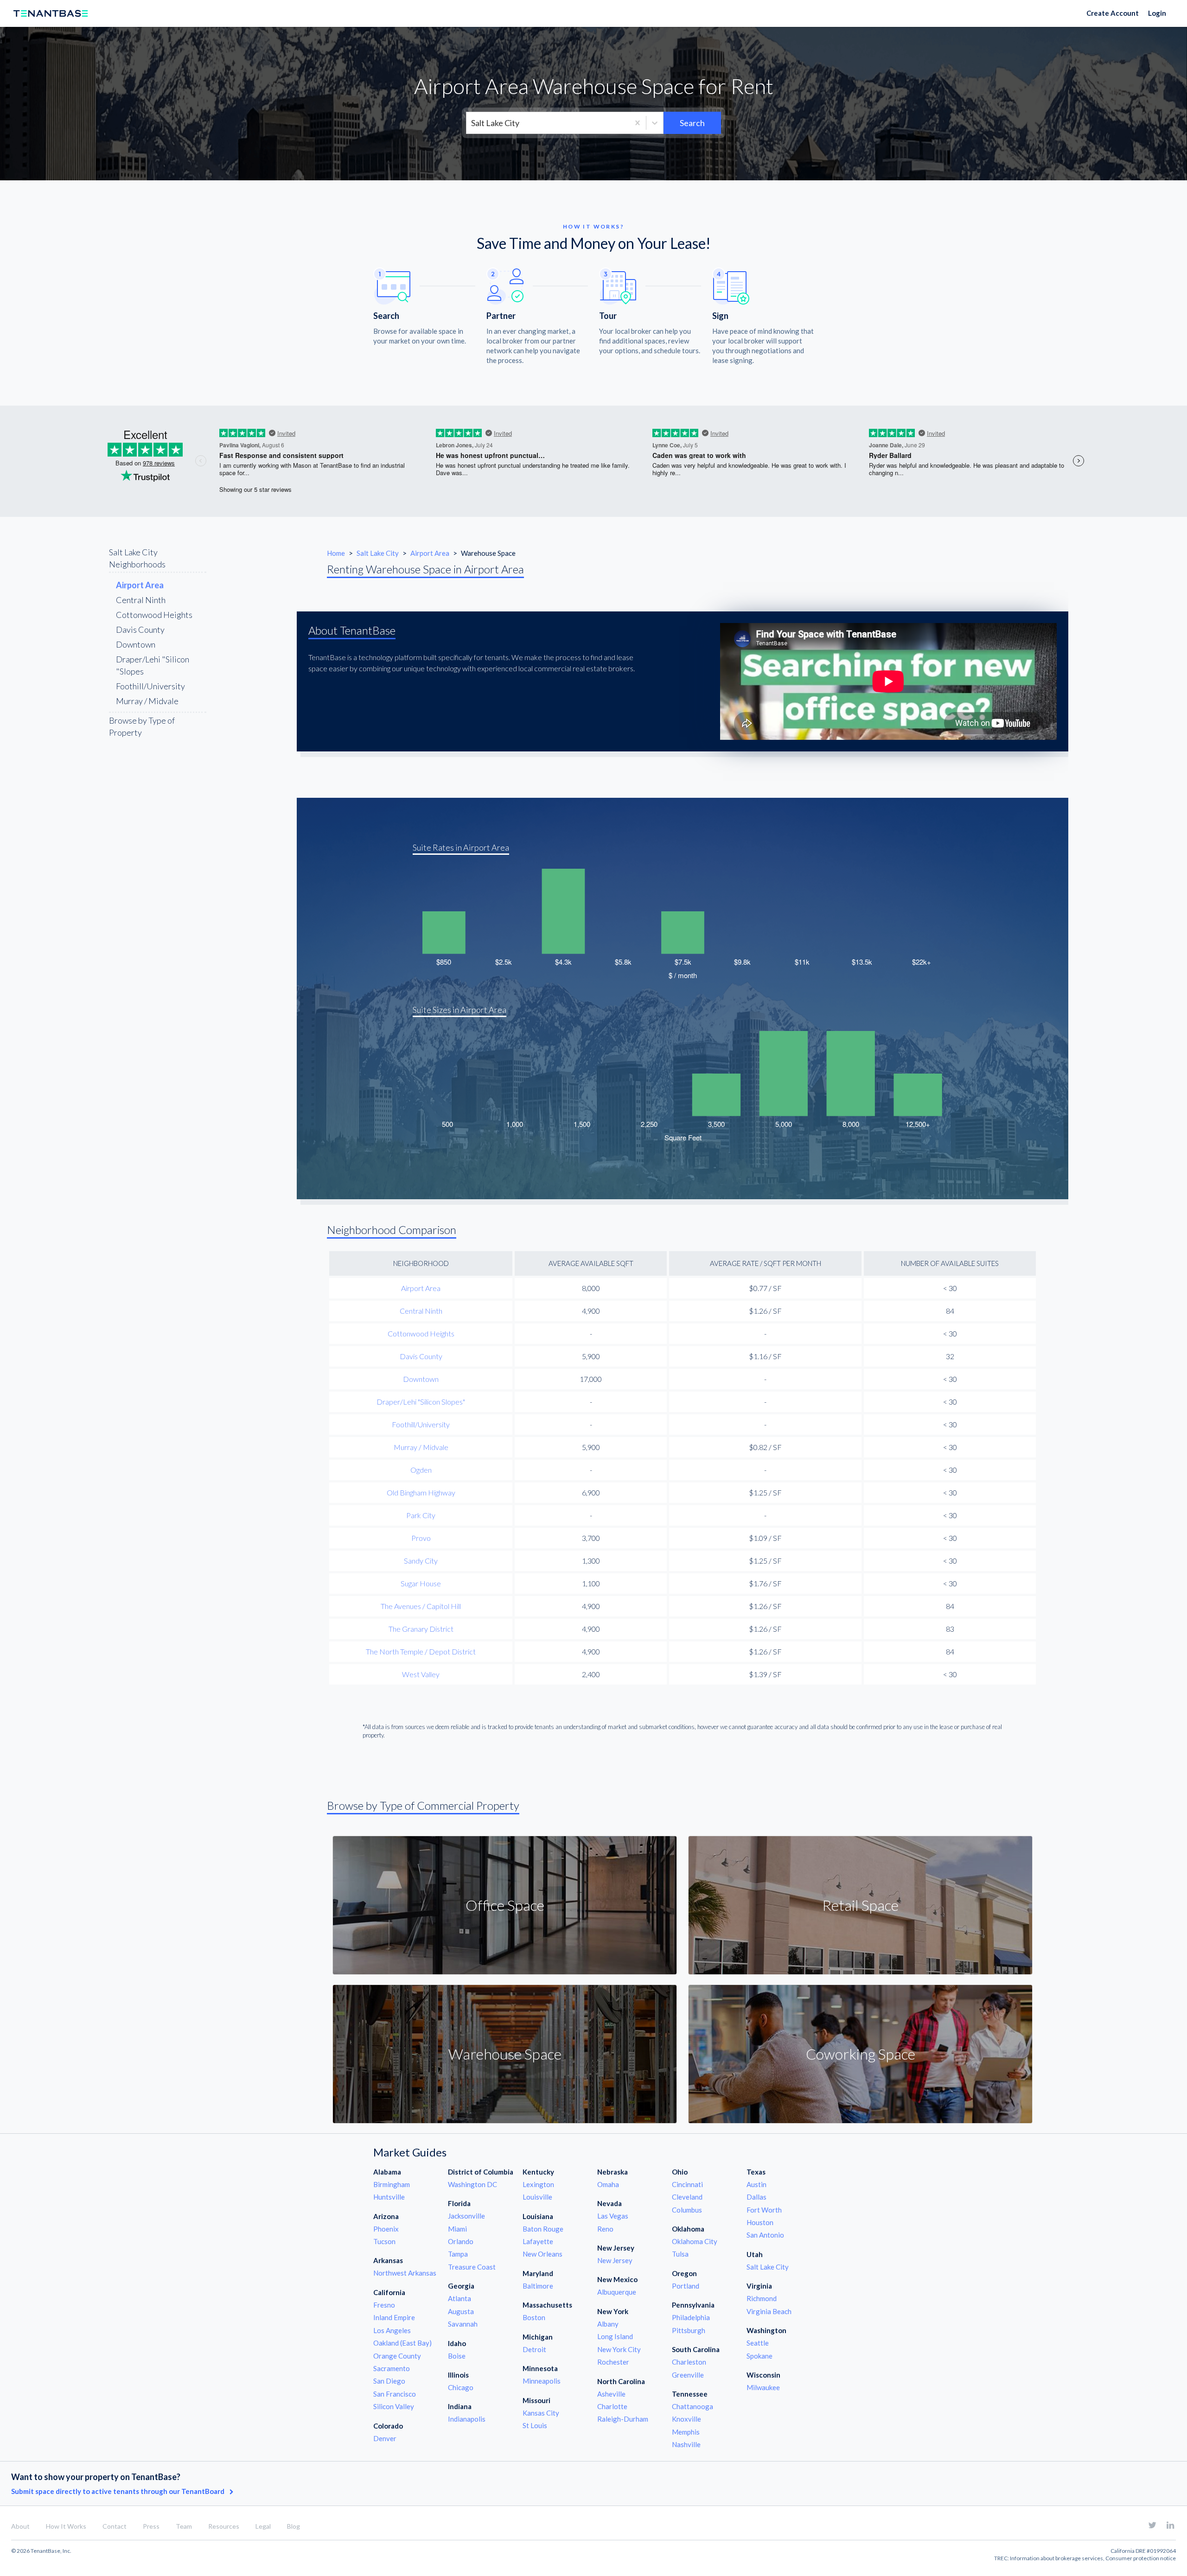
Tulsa (680, 2254)
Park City (421, 1515)
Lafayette (538, 2241)
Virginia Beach (769, 2311)
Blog (294, 2526)
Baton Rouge (543, 2229)
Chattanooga (692, 2406)
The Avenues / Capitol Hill (421, 1606)
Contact (115, 2526)
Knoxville (686, 2419)
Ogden (421, 1470)
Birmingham (392, 2184)
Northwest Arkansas (405, 2273)
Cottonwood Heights (154, 615)
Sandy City (421, 1561)
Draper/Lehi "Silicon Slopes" (421, 1402)
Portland (686, 2286)
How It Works (66, 2526)
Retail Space (860, 1905)
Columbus (687, 2210)
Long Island (615, 2336)
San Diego (389, 2381)
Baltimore (538, 2286)
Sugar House (421, 1583)
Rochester (613, 2362)
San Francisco (395, 2394)
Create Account (1113, 13)
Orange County (397, 2356)
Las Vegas (613, 2216)
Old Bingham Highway (421, 1492)
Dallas (756, 2197)
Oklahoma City (695, 2241)
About (20, 2526)
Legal (263, 2526)
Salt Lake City (378, 553)
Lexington (538, 2184)
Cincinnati (687, 2184)
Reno (605, 2229)
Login (1157, 13)
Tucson (384, 2241)
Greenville (688, 2375)
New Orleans (542, 2254)
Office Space (505, 1905)
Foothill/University (150, 686)
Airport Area (431, 553)
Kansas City (541, 2413)
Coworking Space (861, 2054)
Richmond (762, 2298)
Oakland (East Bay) (402, 2343)
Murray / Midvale (147, 701)
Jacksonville (466, 2216)
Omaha (608, 2184)
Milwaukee (763, 2387)
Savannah (463, 2324)
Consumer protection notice (1141, 2558)
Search (692, 123)
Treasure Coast (472, 2267)
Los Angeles (392, 2330)
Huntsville (389, 2197)
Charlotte (612, 2406)
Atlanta (459, 2298)
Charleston (689, 2362)
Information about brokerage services (1056, 2558)
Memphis (686, 2432)
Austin (756, 2184)
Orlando (461, 2241)
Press (151, 2526)
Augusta (461, 2311)
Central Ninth (141, 600)
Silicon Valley (394, 2406)
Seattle (758, 2343)
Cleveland (687, 2197)
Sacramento (392, 2368)
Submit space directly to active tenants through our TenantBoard (118, 2491)
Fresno (384, 2305)
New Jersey (615, 2260)
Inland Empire (394, 2317)
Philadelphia (691, 2317)
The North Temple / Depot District (421, 1651)
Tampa (458, 2254)
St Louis (535, 2425)
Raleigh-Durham (623, 2419)
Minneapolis (542, 2381)
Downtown (136, 644)
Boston (534, 2317)
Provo (421, 1538)
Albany (608, 2324)
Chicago (461, 2387)
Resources (224, 2526)
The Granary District (421, 1629)
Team (184, 2526)
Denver (385, 2438)
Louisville (537, 2197)
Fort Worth (764, 2210)
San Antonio (765, 2235)
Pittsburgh (689, 2330)
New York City (619, 2349)
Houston (760, 2222)
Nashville (686, 2444)
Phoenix (386, 2229)
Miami (457, 2229)
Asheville (611, 2394)
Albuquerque (617, 2292)
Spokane (759, 2356)
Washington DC (472, 2184)
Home (336, 553)
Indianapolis (467, 2419)
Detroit (534, 2349)
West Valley (421, 1674)
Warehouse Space (505, 2054)
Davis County (140, 630)
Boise (457, 2356)
